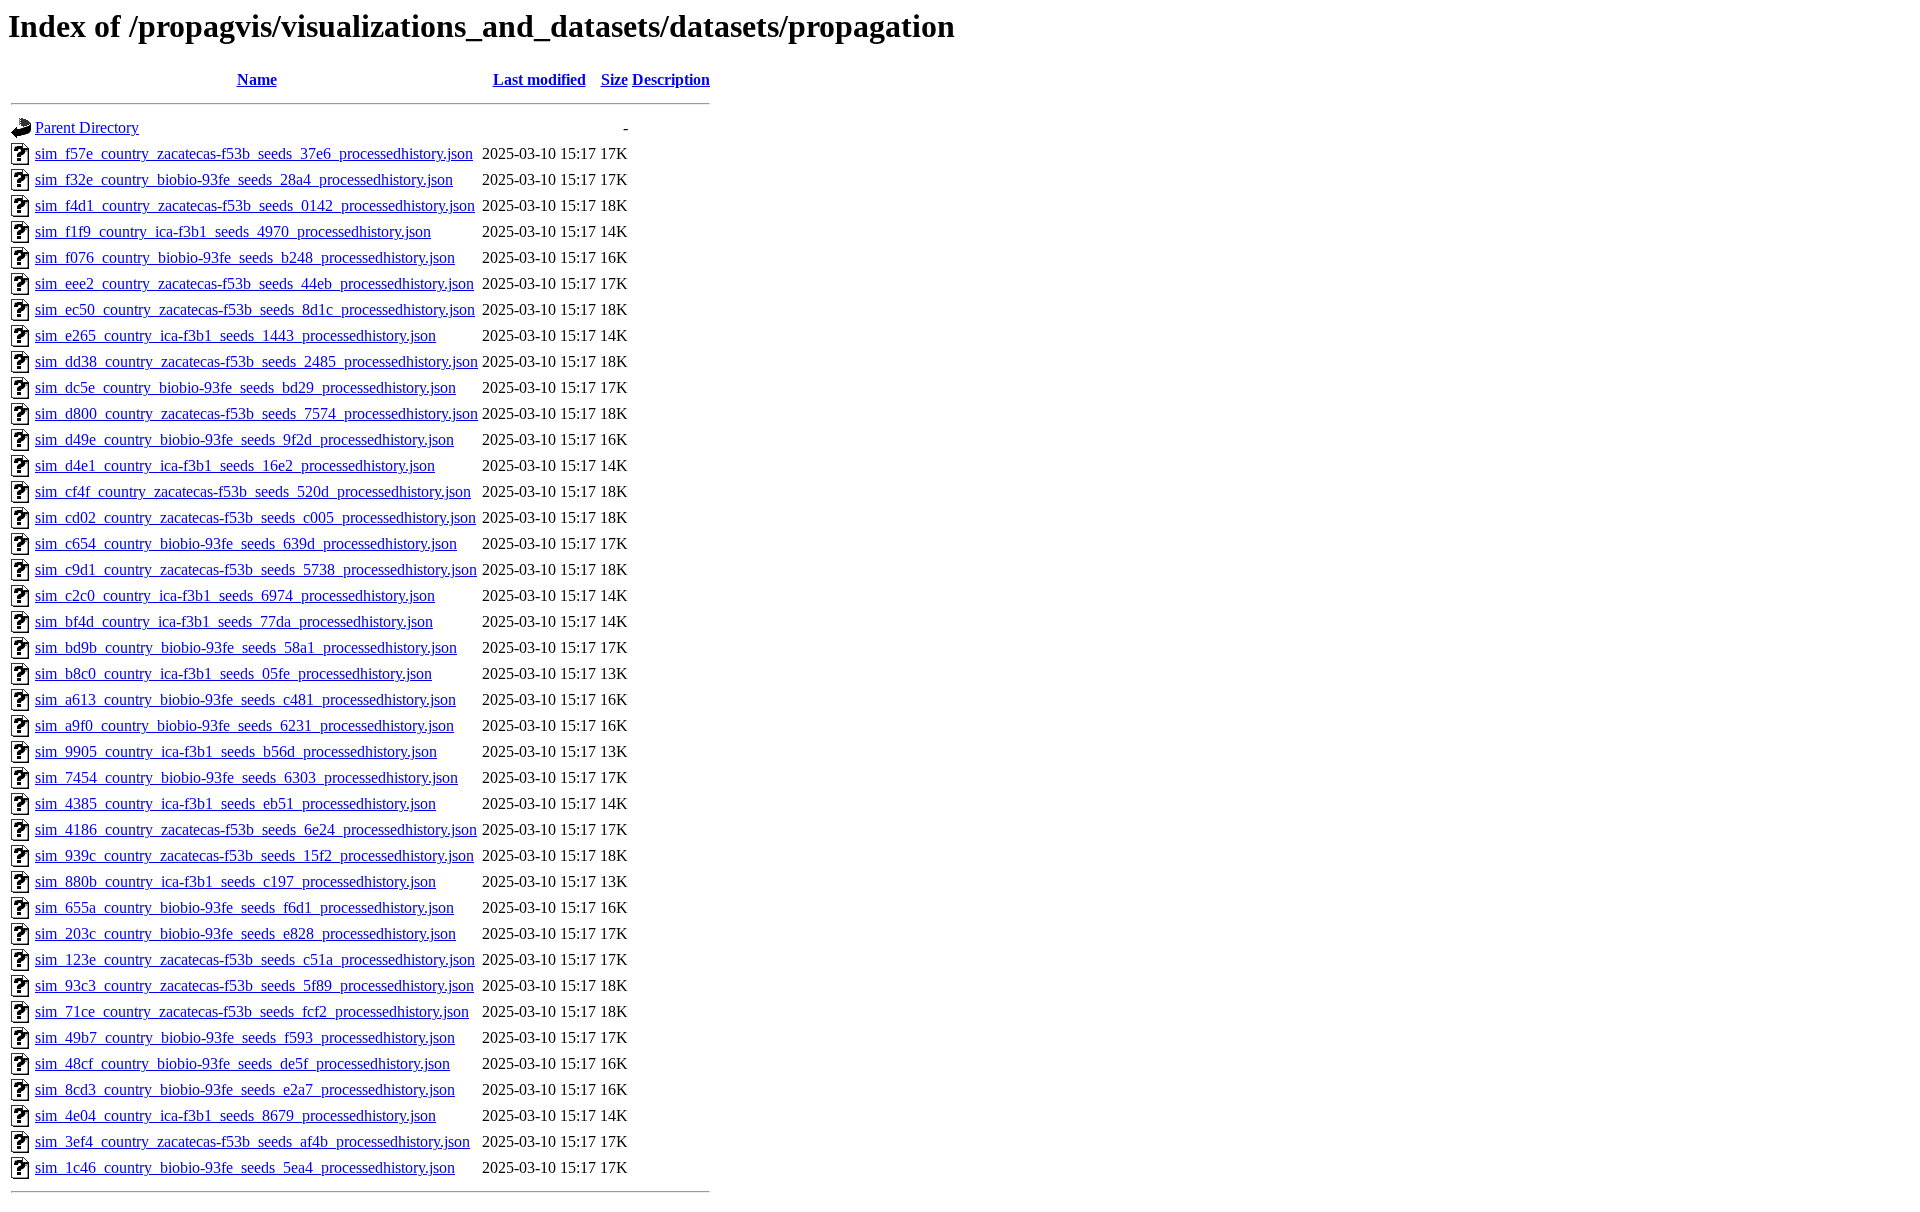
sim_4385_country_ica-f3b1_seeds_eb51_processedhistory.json (235, 803)
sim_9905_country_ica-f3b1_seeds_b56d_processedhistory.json (236, 751)
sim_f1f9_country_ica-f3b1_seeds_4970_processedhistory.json (233, 231)
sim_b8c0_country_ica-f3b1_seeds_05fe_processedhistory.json (233, 673)
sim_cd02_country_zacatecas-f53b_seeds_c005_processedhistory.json (255, 517)
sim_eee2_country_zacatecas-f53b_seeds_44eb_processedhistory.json (254, 283)
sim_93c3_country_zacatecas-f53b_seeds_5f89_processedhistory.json (254, 985)
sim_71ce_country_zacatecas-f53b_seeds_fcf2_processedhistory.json (252, 1011)
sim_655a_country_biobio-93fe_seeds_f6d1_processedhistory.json (244, 907)
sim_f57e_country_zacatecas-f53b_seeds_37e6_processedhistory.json (254, 153)
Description (671, 79)
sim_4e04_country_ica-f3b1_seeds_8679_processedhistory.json (235, 1115)
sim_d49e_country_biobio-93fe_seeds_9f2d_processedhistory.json (244, 439)
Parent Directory (87, 127)
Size (614, 79)
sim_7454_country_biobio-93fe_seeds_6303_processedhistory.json (246, 777)
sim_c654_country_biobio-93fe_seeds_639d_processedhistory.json (246, 543)
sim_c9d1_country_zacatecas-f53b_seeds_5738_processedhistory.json (256, 569)
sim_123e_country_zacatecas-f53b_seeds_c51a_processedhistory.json (255, 959)
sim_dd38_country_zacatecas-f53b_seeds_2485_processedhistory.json (256, 361)
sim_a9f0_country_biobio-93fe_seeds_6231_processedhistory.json (244, 725)
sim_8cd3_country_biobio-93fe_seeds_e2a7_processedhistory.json (245, 1089)
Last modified (539, 79)
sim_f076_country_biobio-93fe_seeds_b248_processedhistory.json (245, 257)
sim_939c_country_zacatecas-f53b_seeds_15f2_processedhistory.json (254, 855)
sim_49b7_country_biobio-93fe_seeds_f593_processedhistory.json (245, 1037)
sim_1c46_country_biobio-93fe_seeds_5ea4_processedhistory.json (245, 1167)
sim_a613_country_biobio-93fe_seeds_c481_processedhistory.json (245, 699)
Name (257, 79)
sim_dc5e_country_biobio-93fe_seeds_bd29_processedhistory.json (245, 387)
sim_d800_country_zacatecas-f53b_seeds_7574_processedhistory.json (256, 413)
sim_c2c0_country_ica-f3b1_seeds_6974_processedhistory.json (235, 595)
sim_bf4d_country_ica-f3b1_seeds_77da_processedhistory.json (234, 621)
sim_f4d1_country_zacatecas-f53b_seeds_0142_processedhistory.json (255, 205)
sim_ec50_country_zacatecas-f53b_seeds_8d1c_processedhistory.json (255, 309)
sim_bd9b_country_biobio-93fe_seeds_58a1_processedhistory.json (246, 647)
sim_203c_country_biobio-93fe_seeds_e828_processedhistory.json (245, 933)
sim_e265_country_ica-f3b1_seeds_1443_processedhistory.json (235, 335)
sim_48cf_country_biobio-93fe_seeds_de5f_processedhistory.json (242, 1063)
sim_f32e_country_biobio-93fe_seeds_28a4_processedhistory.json (244, 179)
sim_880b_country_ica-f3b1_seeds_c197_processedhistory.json (235, 881)
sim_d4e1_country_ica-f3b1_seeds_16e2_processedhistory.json (235, 465)
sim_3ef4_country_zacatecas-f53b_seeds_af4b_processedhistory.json (252, 1141)
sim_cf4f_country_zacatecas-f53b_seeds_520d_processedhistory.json (253, 491)
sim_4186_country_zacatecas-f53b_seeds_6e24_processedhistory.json (256, 829)
